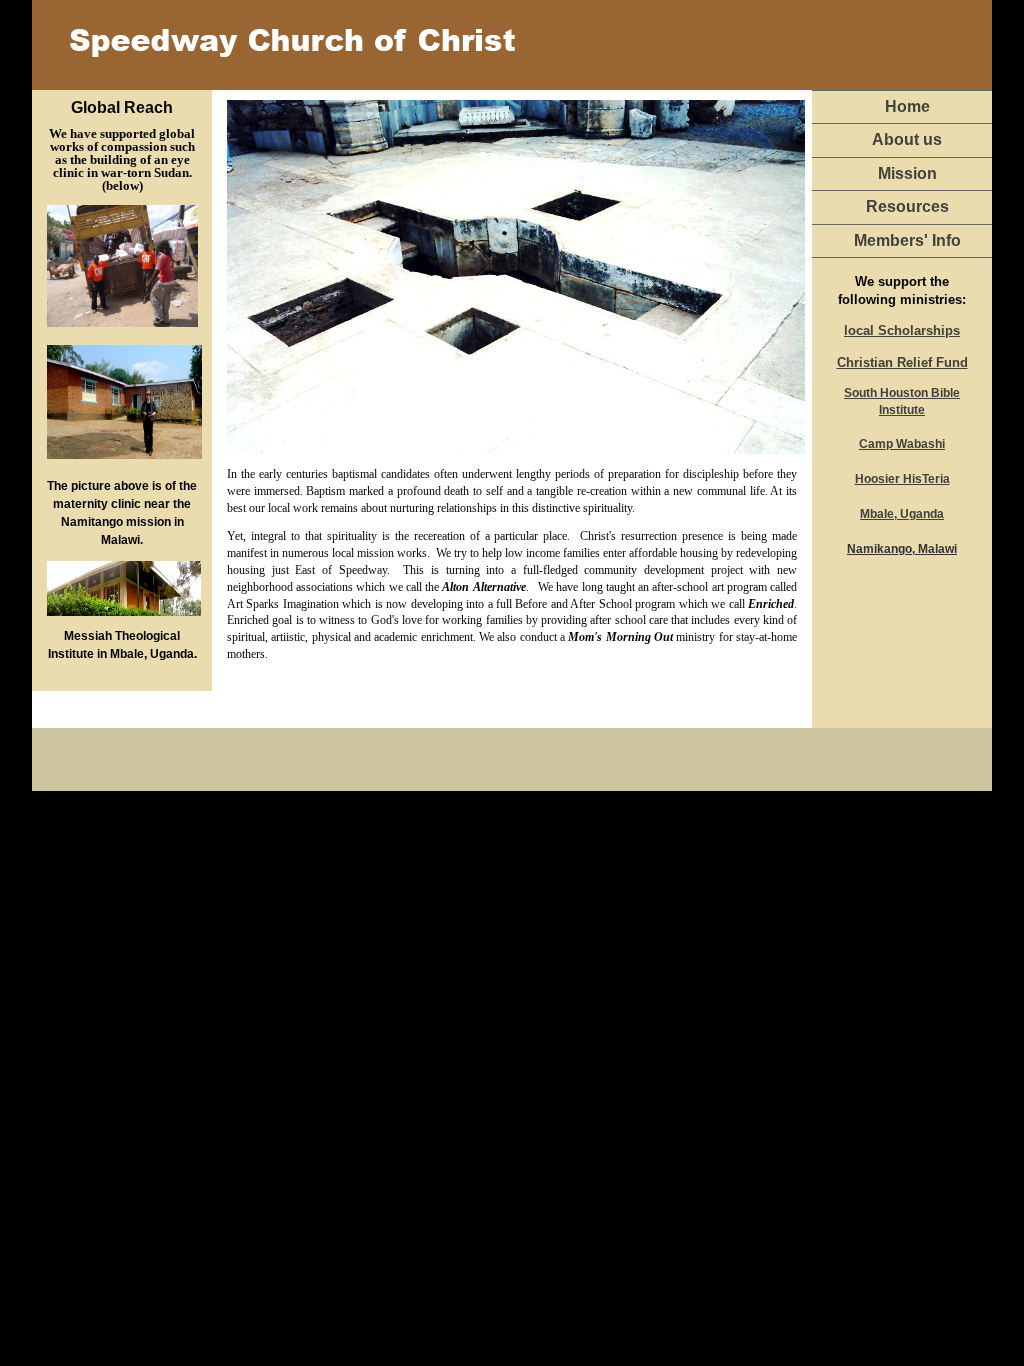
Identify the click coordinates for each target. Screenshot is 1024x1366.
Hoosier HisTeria (902, 479)
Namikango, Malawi (902, 549)
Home (907, 106)
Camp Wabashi (902, 444)
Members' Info (907, 240)
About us (907, 139)
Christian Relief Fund (902, 362)
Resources (907, 206)
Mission (907, 173)
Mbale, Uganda (902, 514)
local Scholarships (902, 330)
